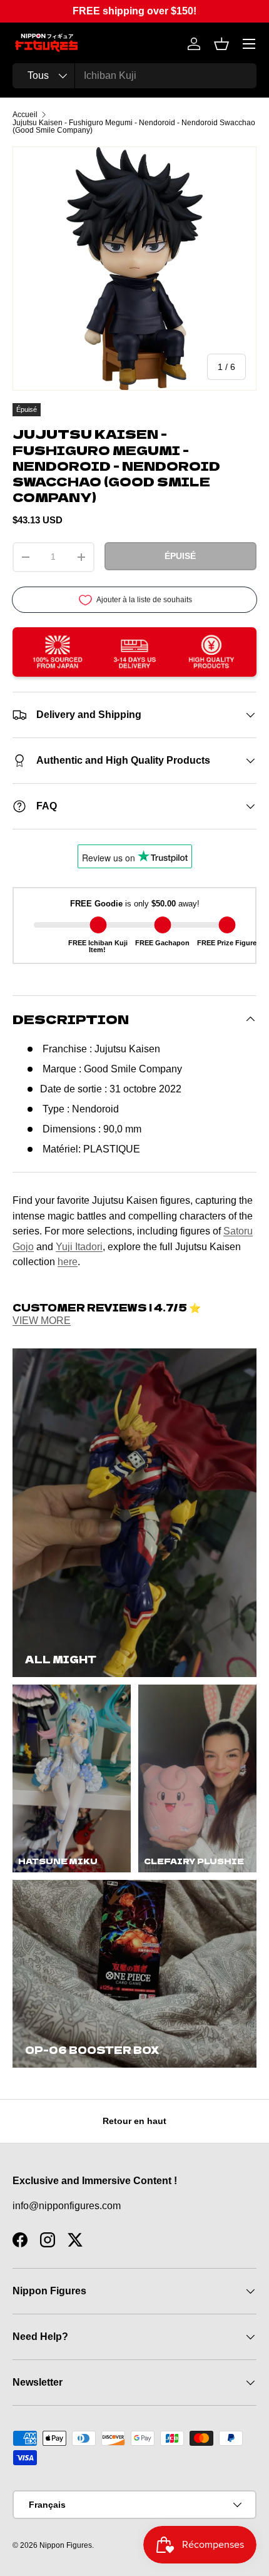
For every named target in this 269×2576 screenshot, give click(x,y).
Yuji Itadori (79, 1246)
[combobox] (134, 76)
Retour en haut (134, 2121)
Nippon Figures (66, 2545)
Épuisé (180, 556)
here (68, 1261)
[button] (221, 44)
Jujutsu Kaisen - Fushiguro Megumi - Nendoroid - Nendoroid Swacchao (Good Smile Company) (134, 126)
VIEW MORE (42, 1321)
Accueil (25, 115)
